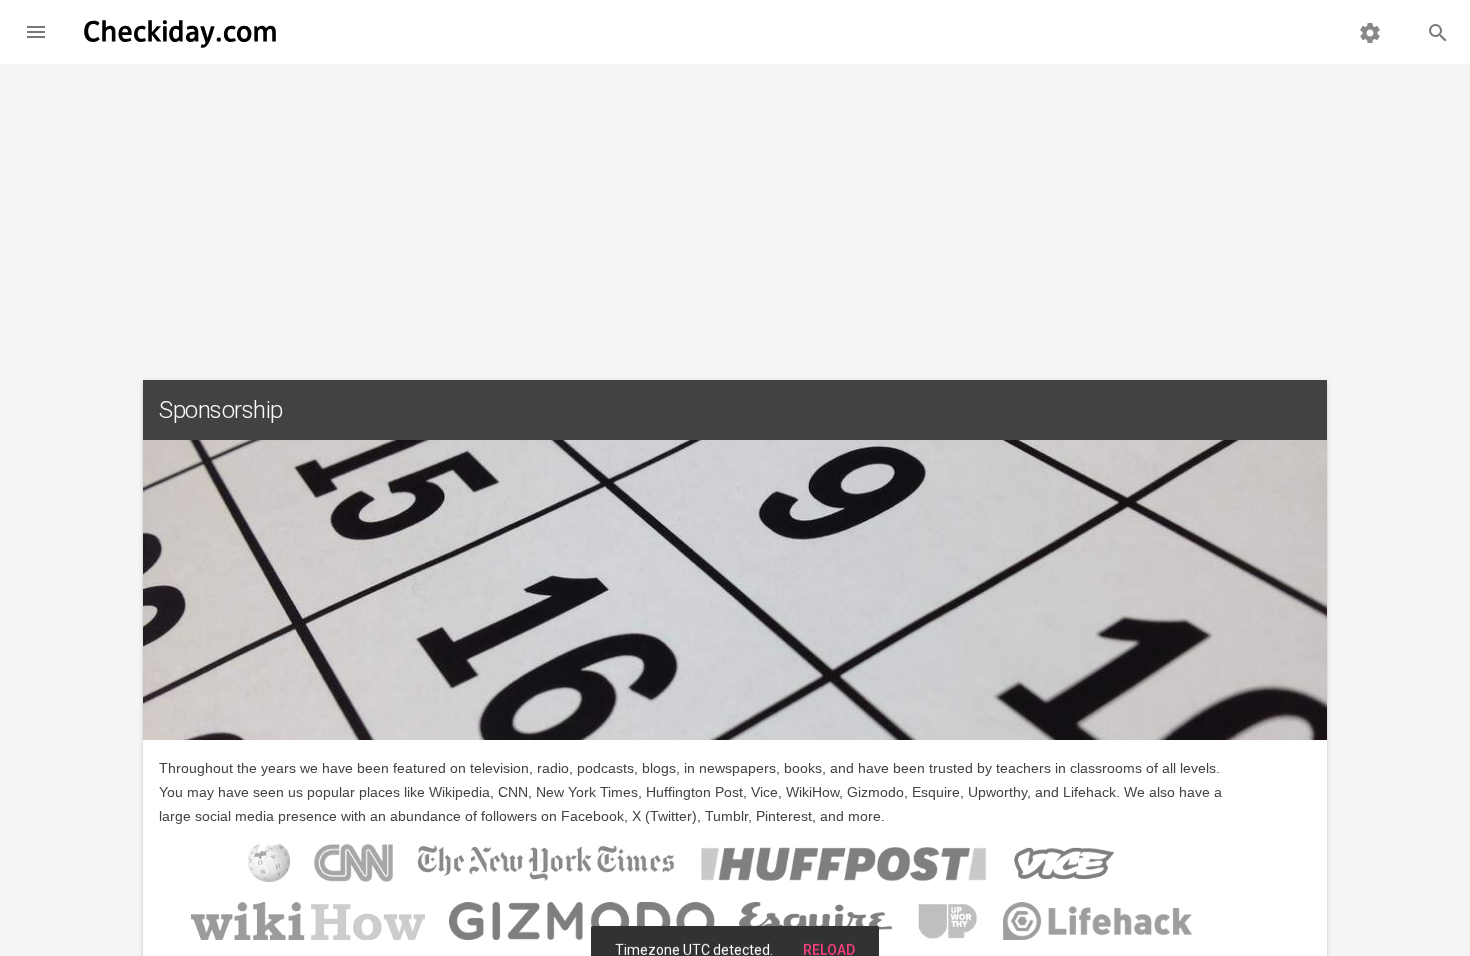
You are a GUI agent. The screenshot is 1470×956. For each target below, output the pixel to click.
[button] (36, 32)
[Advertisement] (735, 214)
